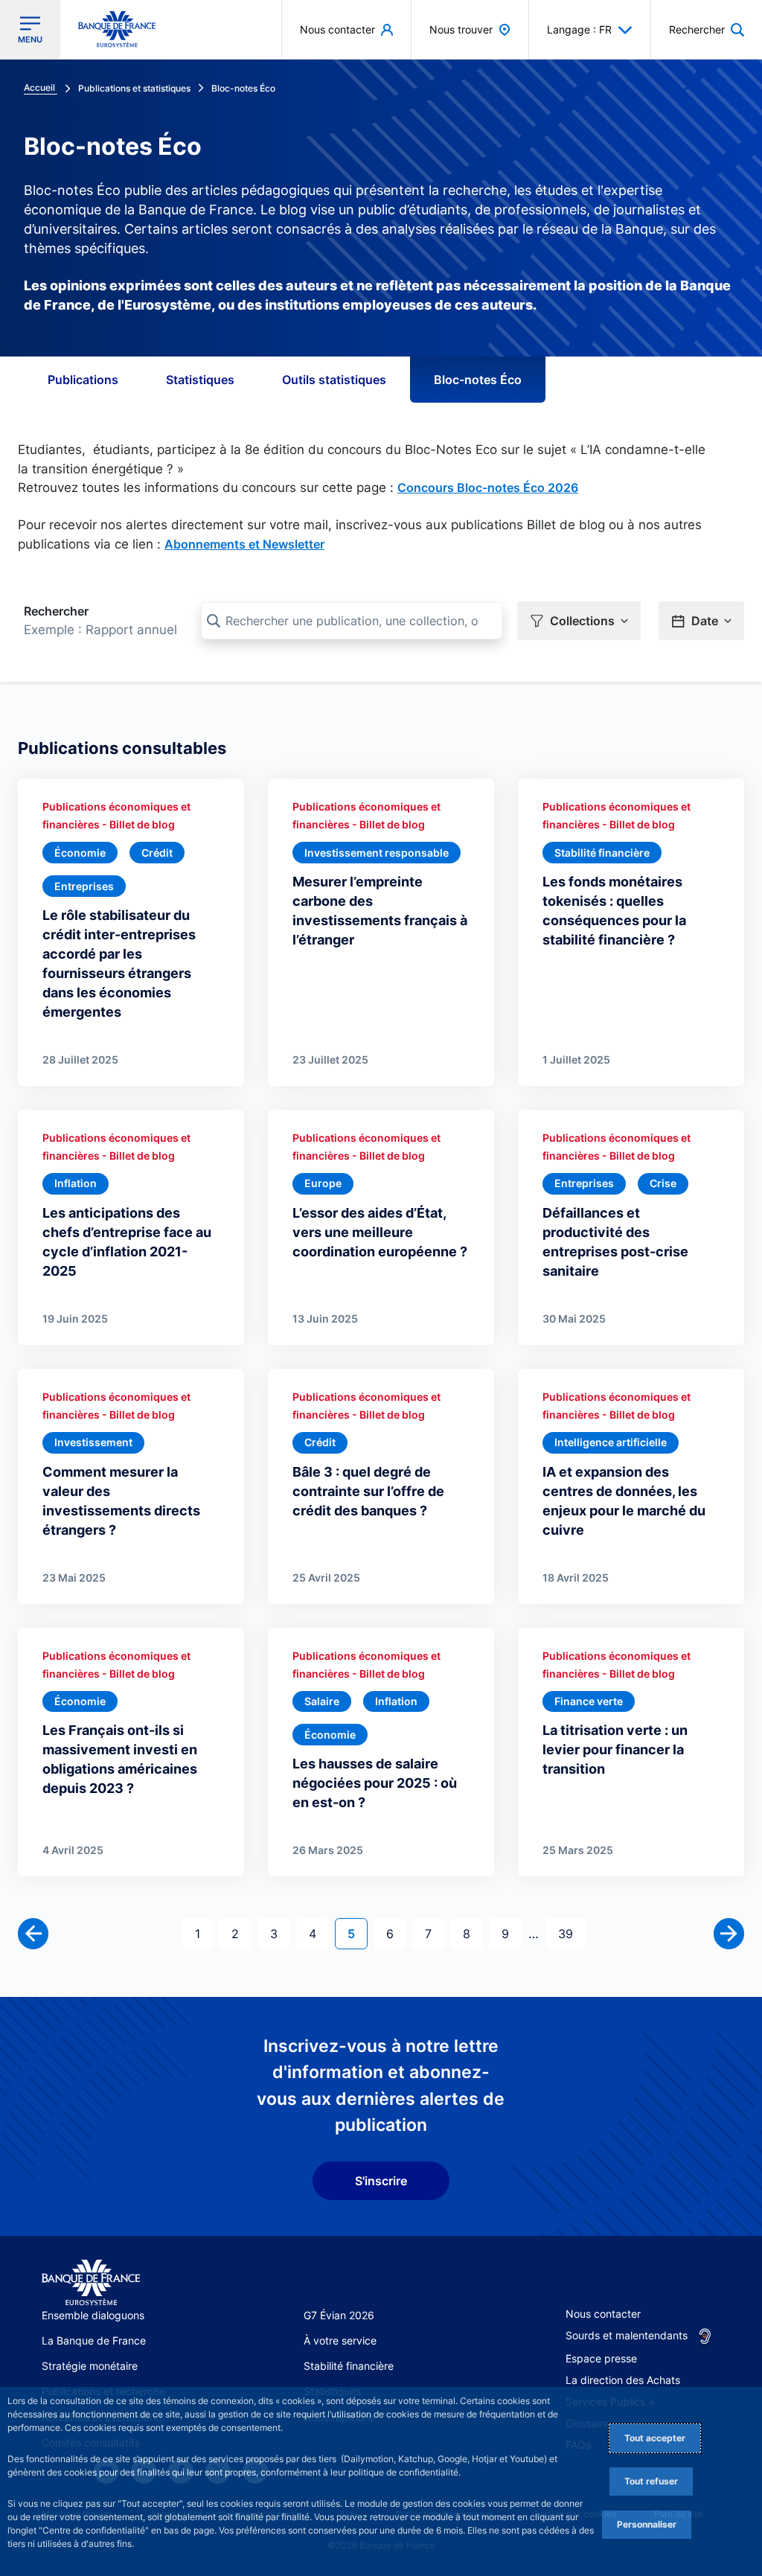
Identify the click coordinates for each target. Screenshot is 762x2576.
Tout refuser (651, 2481)
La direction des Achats (623, 2380)
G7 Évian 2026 (339, 2315)
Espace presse (601, 2358)
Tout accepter (655, 2438)
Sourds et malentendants (627, 2335)
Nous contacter (603, 2314)
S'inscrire (381, 2181)
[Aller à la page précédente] (33, 1933)
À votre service (340, 2340)
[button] (707, 29)
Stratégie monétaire (90, 2366)
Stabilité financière (349, 2366)
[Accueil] (91, 2283)
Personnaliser (647, 2524)
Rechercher (56, 611)
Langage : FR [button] (579, 29)
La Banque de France (94, 2340)
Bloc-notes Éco (478, 380)
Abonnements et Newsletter (244, 544)
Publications (83, 380)
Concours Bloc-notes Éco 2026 (488, 488)
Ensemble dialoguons (93, 2315)
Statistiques (200, 380)
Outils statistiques (334, 380)
